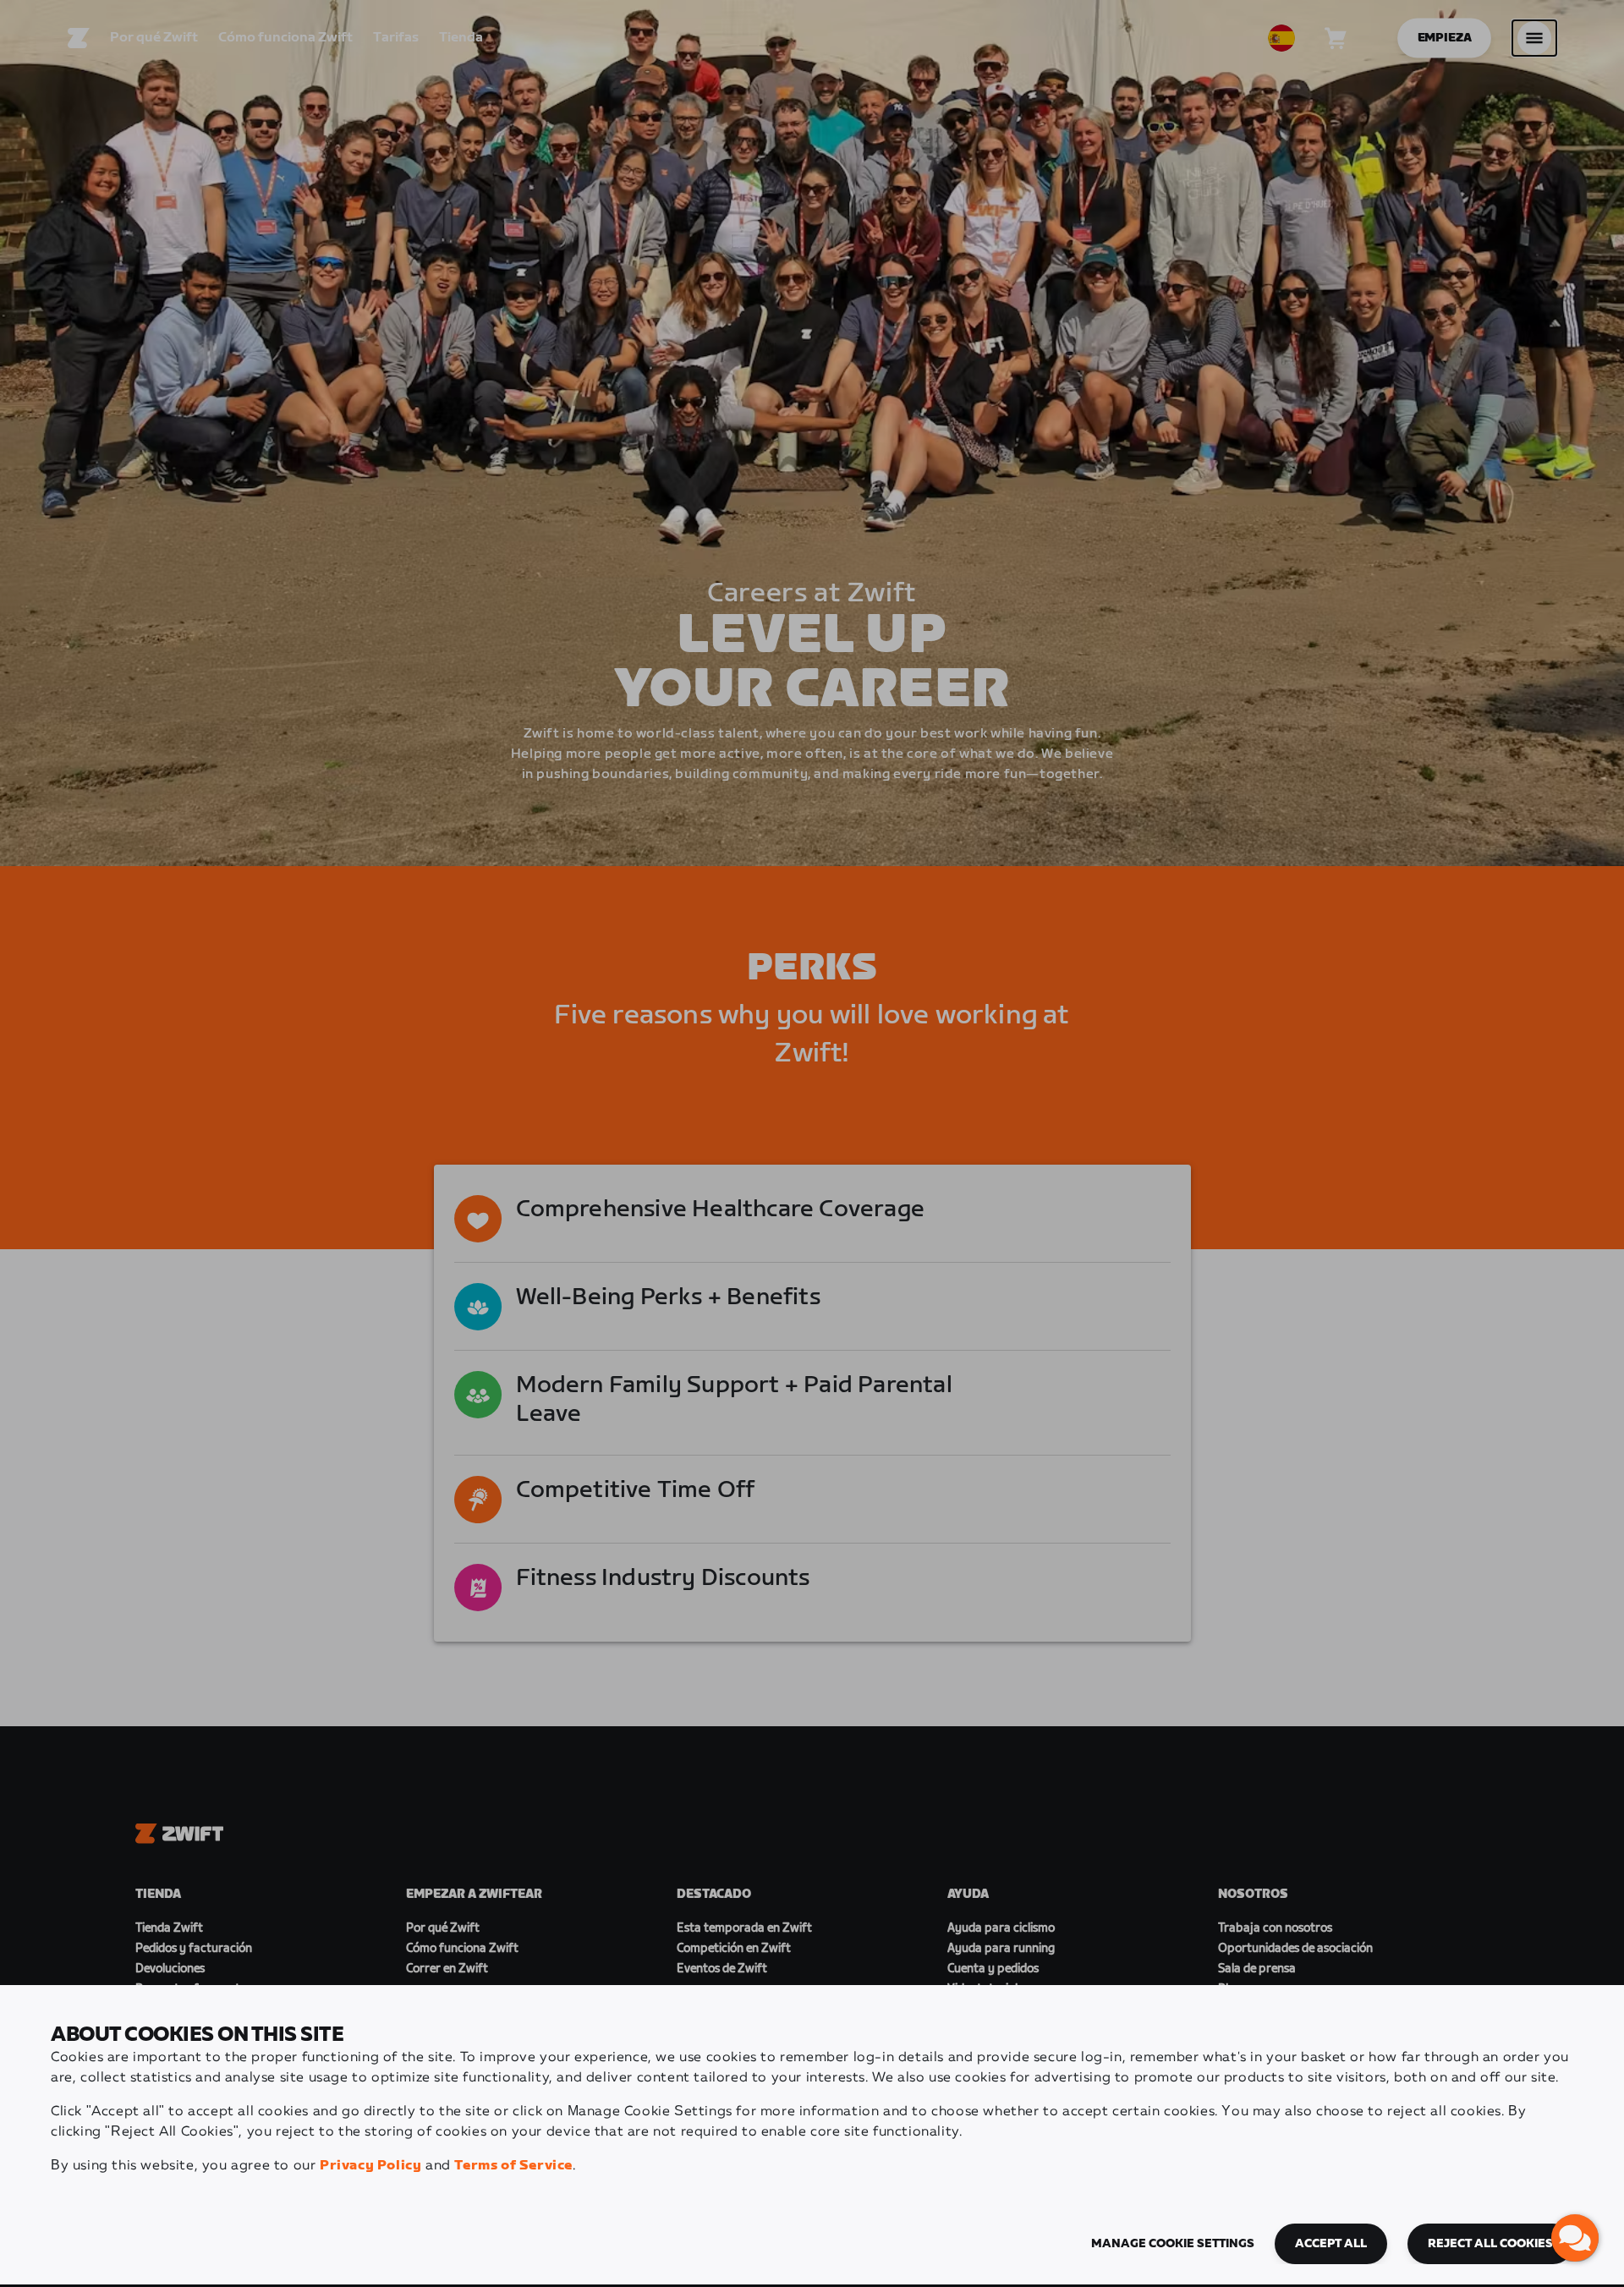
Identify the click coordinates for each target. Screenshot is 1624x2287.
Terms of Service (513, 2166)
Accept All (1331, 2244)
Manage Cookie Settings (1173, 2244)
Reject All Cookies (1490, 2244)
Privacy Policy (370, 2166)
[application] (1575, 2238)
